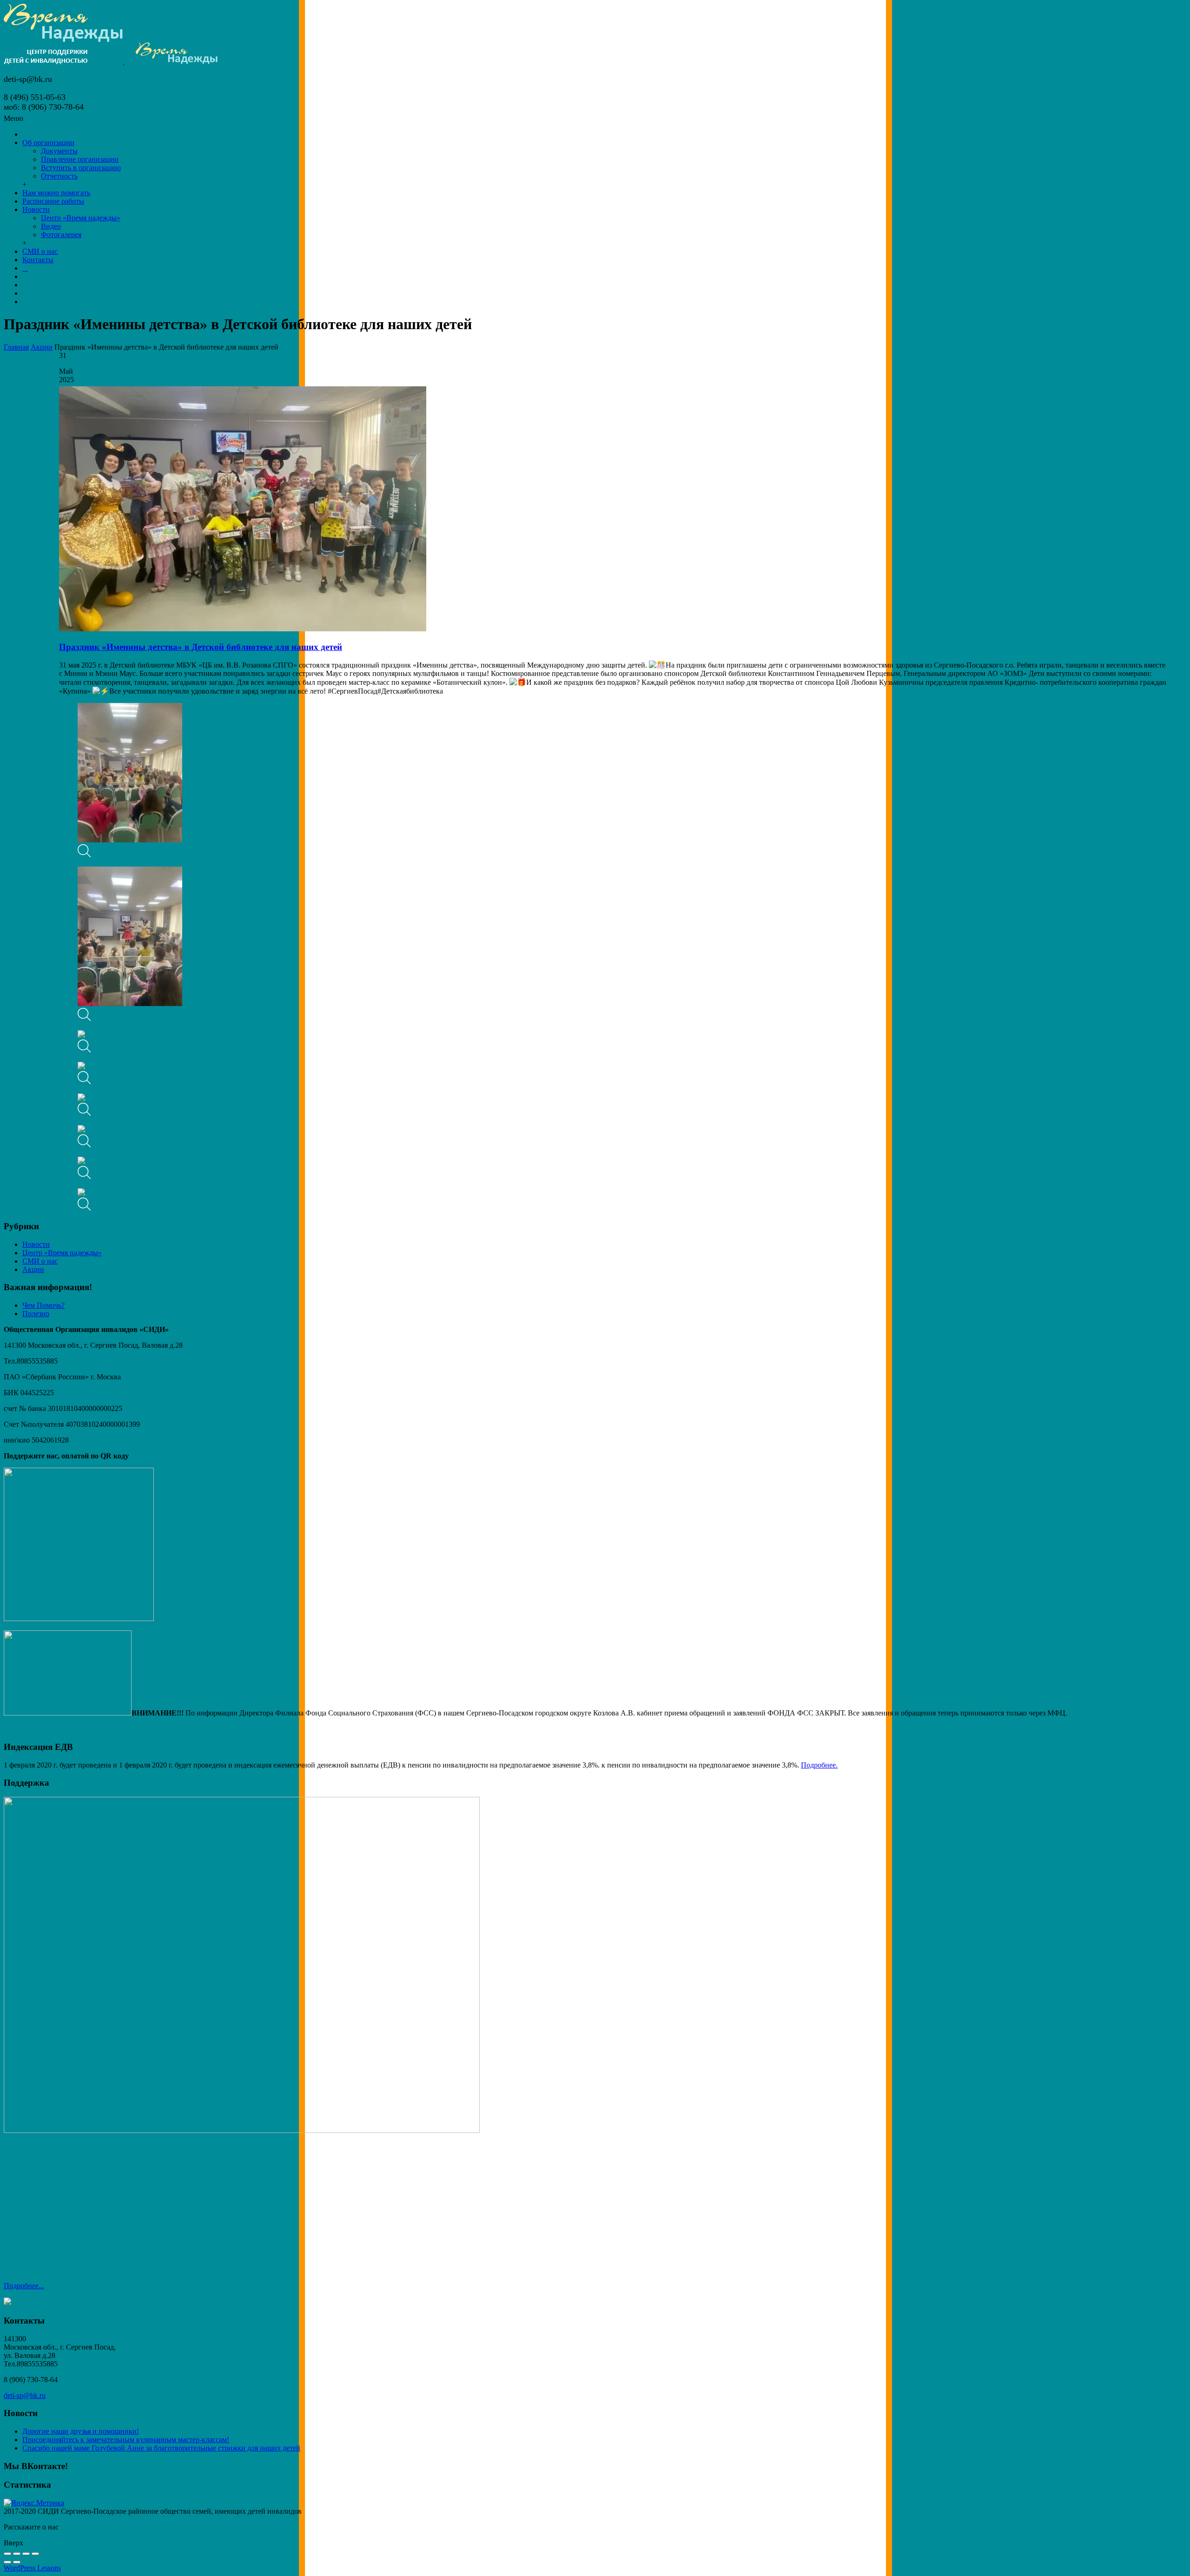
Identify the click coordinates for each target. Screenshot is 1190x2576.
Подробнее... (24, 2286)
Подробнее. (819, 1765)
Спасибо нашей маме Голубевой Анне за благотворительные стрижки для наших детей (161, 2448)
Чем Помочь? (43, 1305)
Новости (36, 1244)
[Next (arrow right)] (17, 2562)
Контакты (38, 260)
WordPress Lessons (32, 2568)
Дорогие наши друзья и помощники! (81, 2431)
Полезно (36, 1314)
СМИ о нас (40, 1261)
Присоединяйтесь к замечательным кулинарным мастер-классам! (126, 2440)
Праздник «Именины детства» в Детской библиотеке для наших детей (201, 647)
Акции (42, 347)
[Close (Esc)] (7, 2554)
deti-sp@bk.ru (25, 2395)
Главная (16, 347)
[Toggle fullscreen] (26, 2554)
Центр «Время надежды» (62, 1253)
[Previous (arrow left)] (7, 2562)
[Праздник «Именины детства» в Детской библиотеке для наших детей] (243, 629)
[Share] (17, 2554)
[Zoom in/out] (35, 2554)
